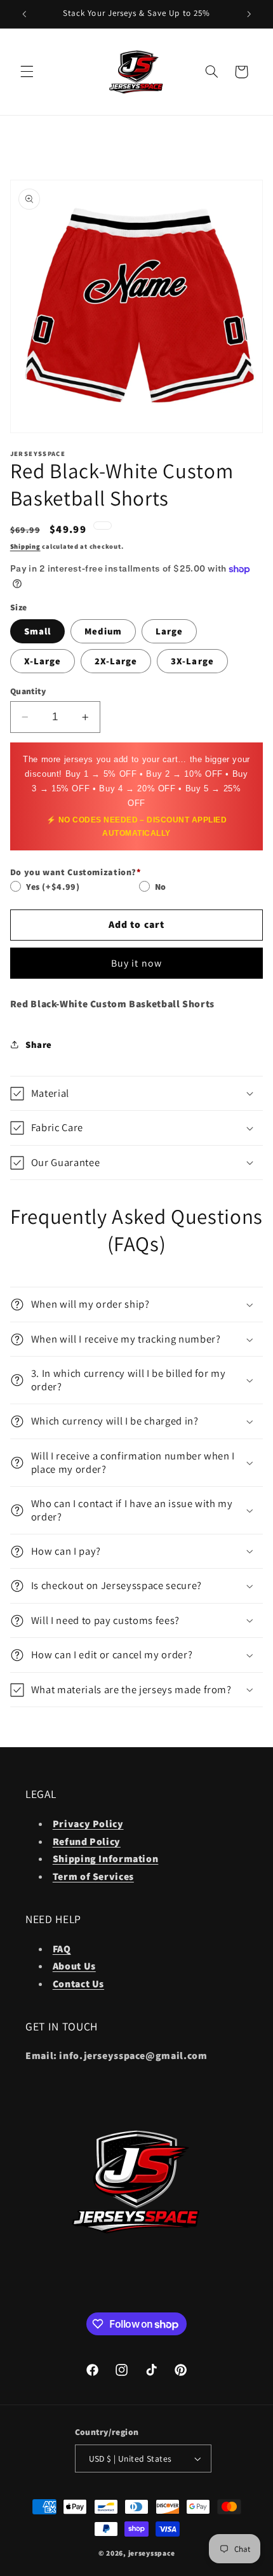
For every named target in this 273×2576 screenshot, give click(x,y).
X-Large (43, 661)
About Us (74, 1966)
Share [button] (39, 1044)
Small (37, 631)
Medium (103, 631)
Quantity (28, 691)
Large (169, 631)
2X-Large (116, 661)
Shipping (25, 546)
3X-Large (192, 661)
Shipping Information (106, 1859)
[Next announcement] (249, 14)
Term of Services (93, 1876)
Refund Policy (87, 1841)
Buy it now (136, 963)
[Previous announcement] (24, 14)
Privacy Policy (88, 1824)
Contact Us (78, 1984)
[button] (27, 72)
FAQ (62, 1949)
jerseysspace (152, 2553)
